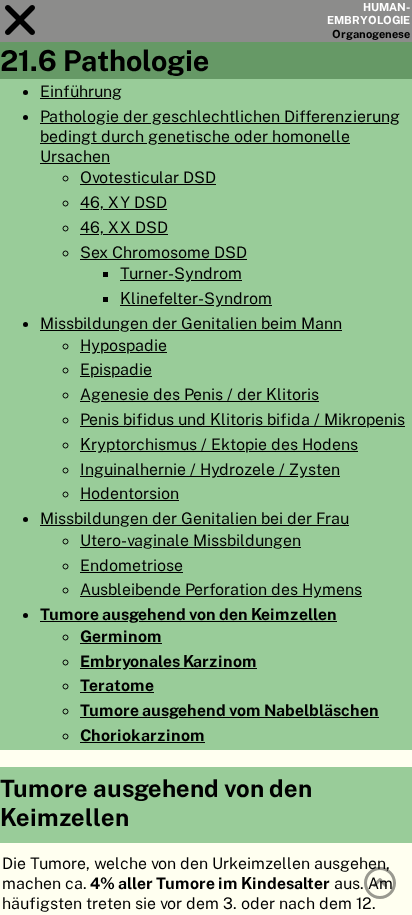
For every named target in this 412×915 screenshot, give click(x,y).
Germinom (121, 636)
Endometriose (131, 565)
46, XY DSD (123, 202)
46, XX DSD (124, 227)
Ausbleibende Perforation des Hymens (221, 589)
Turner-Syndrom (181, 273)
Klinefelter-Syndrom (196, 298)
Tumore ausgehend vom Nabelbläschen (229, 710)
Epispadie (116, 369)
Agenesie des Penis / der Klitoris (199, 394)
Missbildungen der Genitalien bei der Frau (194, 518)
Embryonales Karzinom (168, 661)
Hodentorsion (129, 493)
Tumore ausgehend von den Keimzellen (188, 614)
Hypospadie (123, 345)
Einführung (81, 91)
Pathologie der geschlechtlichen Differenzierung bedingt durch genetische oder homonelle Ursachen (220, 136)
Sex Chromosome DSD (163, 252)
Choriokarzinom (142, 735)
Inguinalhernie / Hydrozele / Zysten (210, 469)
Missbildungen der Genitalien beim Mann (191, 323)
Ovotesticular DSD (148, 177)
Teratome (117, 685)
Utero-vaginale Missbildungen (190, 540)
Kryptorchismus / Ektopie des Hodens (219, 444)
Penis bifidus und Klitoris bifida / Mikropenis (242, 419)
